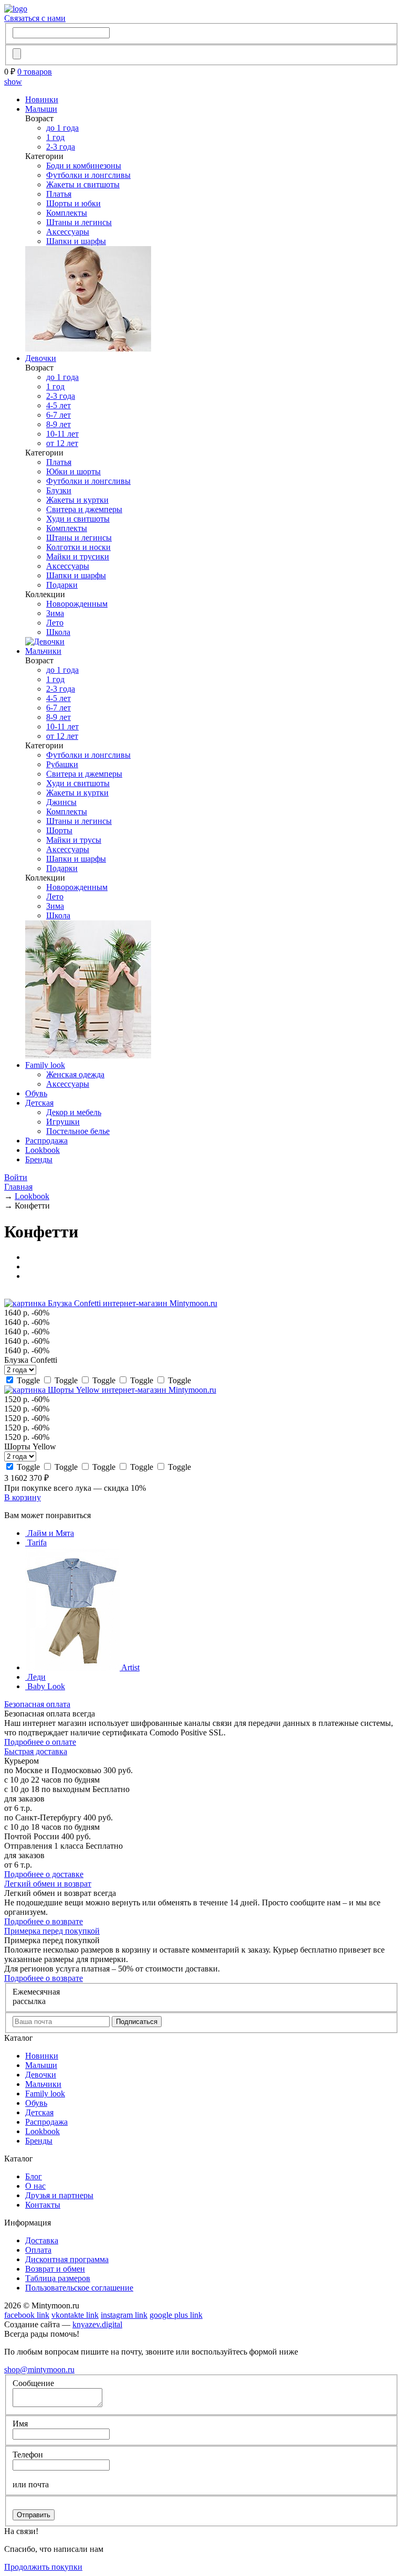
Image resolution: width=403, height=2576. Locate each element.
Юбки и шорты (73, 471)
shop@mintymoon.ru (39, 2370)
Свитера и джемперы (84, 509)
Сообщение (33, 2383)
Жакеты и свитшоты (83, 184)
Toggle (28, 1380)
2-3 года (61, 147)
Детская (39, 1103)
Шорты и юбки (73, 203)
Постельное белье (78, 1131)
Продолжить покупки (43, 2567)
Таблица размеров (58, 2278)
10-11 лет (62, 434)
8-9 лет (59, 424)
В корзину (23, 1497)
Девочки (41, 358)
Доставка (42, 2240)
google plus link (176, 2315)
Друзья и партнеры (59, 2195)
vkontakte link (75, 2315)
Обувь (36, 1093)
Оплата (38, 2250)
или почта (31, 2484)
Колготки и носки (78, 547)
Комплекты (67, 213)
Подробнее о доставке (44, 1874)
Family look (45, 1065)
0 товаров (35, 72)
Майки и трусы (74, 840)
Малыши (41, 109)
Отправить (34, 2515)
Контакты (43, 2205)
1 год (55, 137)
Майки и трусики (78, 556)
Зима (55, 613)
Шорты (59, 830)
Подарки (62, 585)
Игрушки (63, 1122)
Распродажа (46, 1141)
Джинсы (61, 802)
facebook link (27, 2315)
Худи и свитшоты (78, 519)
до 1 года (62, 128)
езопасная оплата (37, 1704)
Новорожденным (77, 604)
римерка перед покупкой (52, 1931)
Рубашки (62, 764)
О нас (35, 2186)
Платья (59, 194)
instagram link (124, 2315)
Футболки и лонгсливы (88, 175)
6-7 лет (59, 415)
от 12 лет (62, 443)
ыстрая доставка (36, 1751)
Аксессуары (68, 232)
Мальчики (43, 651)
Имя (20, 2424)
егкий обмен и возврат (48, 1884)
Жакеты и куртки (77, 500)
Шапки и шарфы (76, 241)
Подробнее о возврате (44, 1921)
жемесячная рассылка (36, 1996)
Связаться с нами (35, 18)
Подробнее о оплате (40, 1742)
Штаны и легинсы (79, 222)
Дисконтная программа (67, 2259)
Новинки (42, 99)
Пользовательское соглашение (79, 2288)
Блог (34, 2176)
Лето (55, 623)
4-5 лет (59, 405)
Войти (16, 1177)
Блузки (59, 490)
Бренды (39, 1159)
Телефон (28, 2455)
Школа (58, 632)
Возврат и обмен (55, 2269)
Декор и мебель (74, 1112)
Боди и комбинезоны (84, 166)
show (13, 82)
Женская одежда (75, 1074)
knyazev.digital (97, 2324)
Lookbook (43, 1150)
